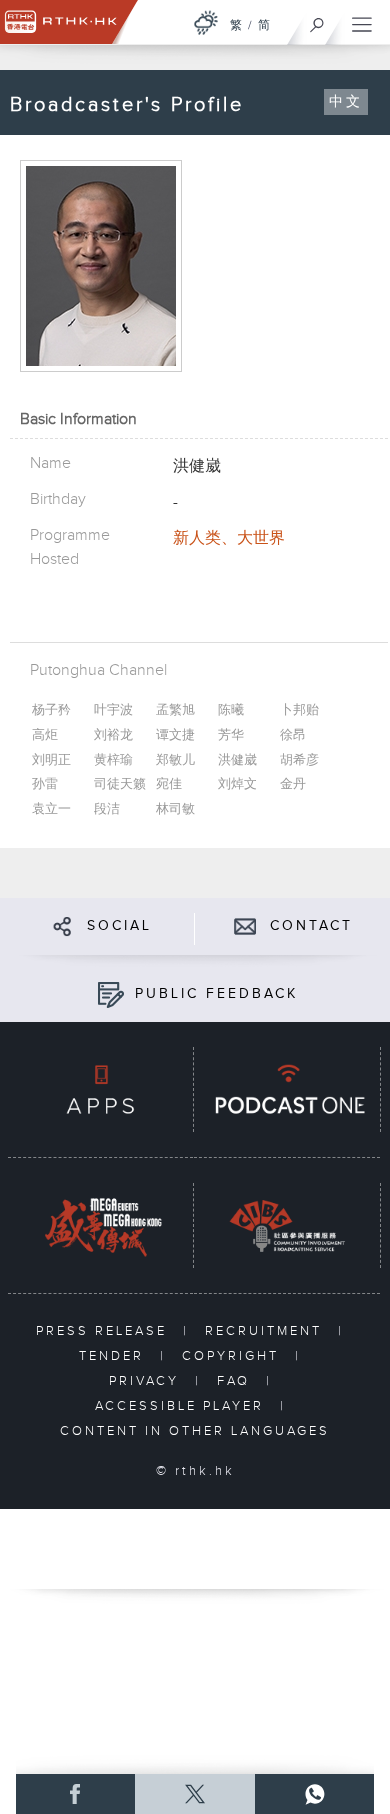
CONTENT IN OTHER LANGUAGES (195, 1431)
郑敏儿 (175, 760)
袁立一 (51, 809)
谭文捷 (175, 735)
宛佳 (169, 784)
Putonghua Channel (98, 670)
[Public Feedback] (110, 993)
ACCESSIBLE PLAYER (182, 1406)
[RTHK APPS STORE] (100, 1090)
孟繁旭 (175, 710)
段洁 (107, 809)
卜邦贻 (299, 710)
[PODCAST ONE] (286, 1090)
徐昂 (293, 735)
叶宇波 (113, 710)
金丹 (293, 784)
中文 (346, 102)
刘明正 (51, 760)
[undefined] (206, 22)
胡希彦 (299, 760)
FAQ (236, 1381)
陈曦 (231, 710)
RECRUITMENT (266, 1331)
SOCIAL (119, 926)
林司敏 (175, 809)
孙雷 (45, 784)
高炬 (45, 735)
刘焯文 (237, 784)
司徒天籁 (120, 784)
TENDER (114, 1356)
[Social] (62, 925)
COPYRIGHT (233, 1356)
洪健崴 (237, 760)
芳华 (231, 735)
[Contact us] (245, 925)
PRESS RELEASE (104, 1331)
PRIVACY (147, 1381)
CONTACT (311, 926)
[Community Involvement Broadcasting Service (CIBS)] (286, 1226)
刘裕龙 (113, 735)
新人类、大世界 (229, 538)
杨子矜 (51, 710)
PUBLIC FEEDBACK (216, 994)
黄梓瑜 (113, 760)
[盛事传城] (100, 1226)
